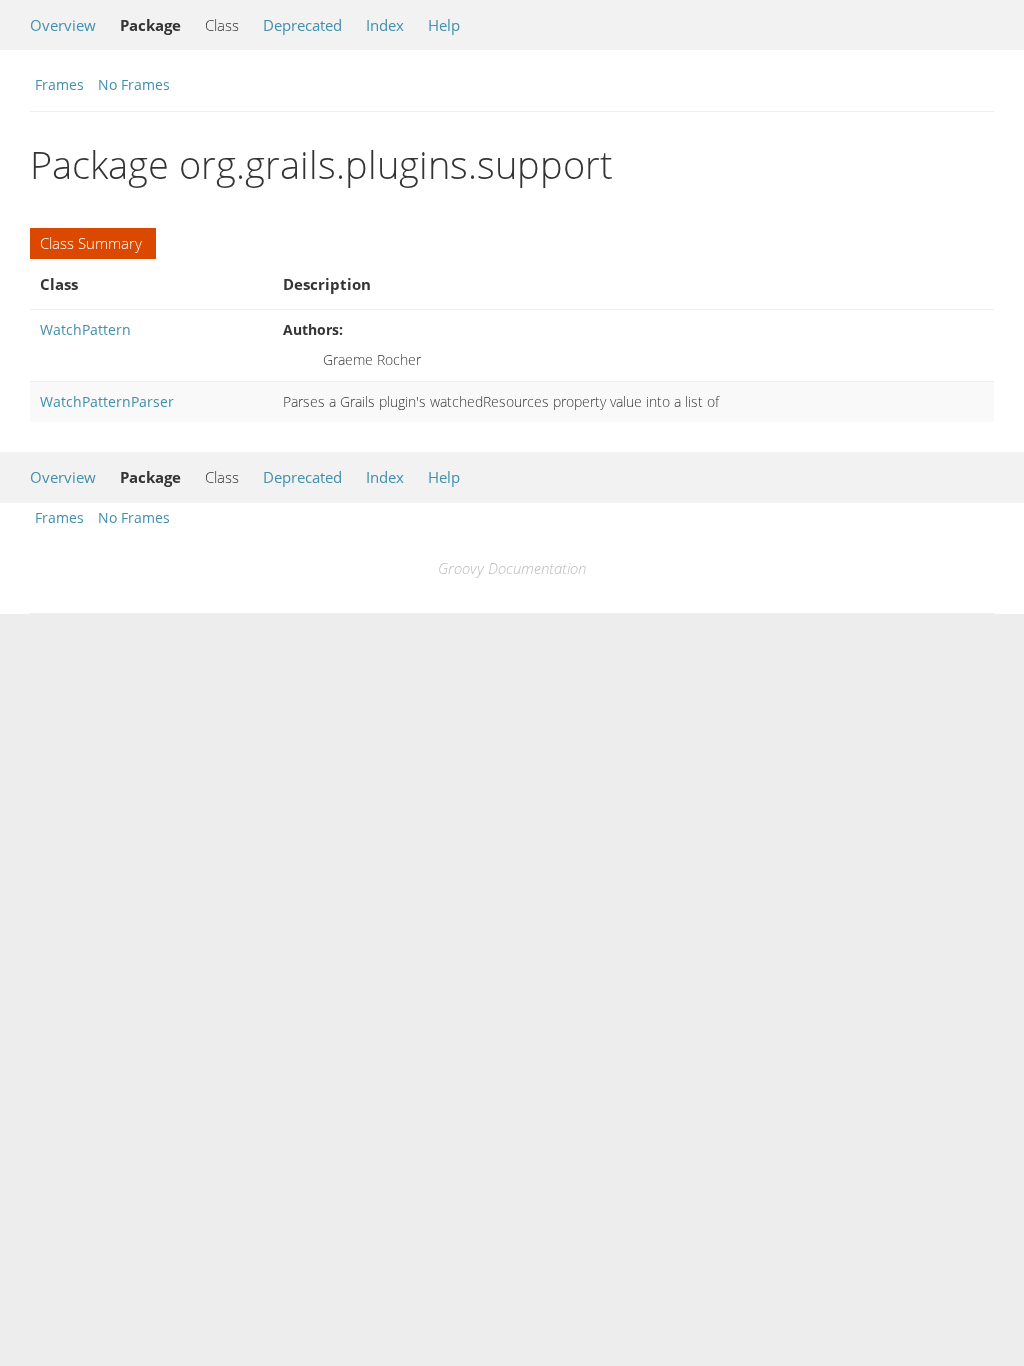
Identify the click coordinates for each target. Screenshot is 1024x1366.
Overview (63, 25)
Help (444, 25)
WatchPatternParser (107, 401)
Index (385, 25)
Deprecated (302, 25)
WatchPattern (85, 329)
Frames (59, 84)
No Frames (134, 84)
